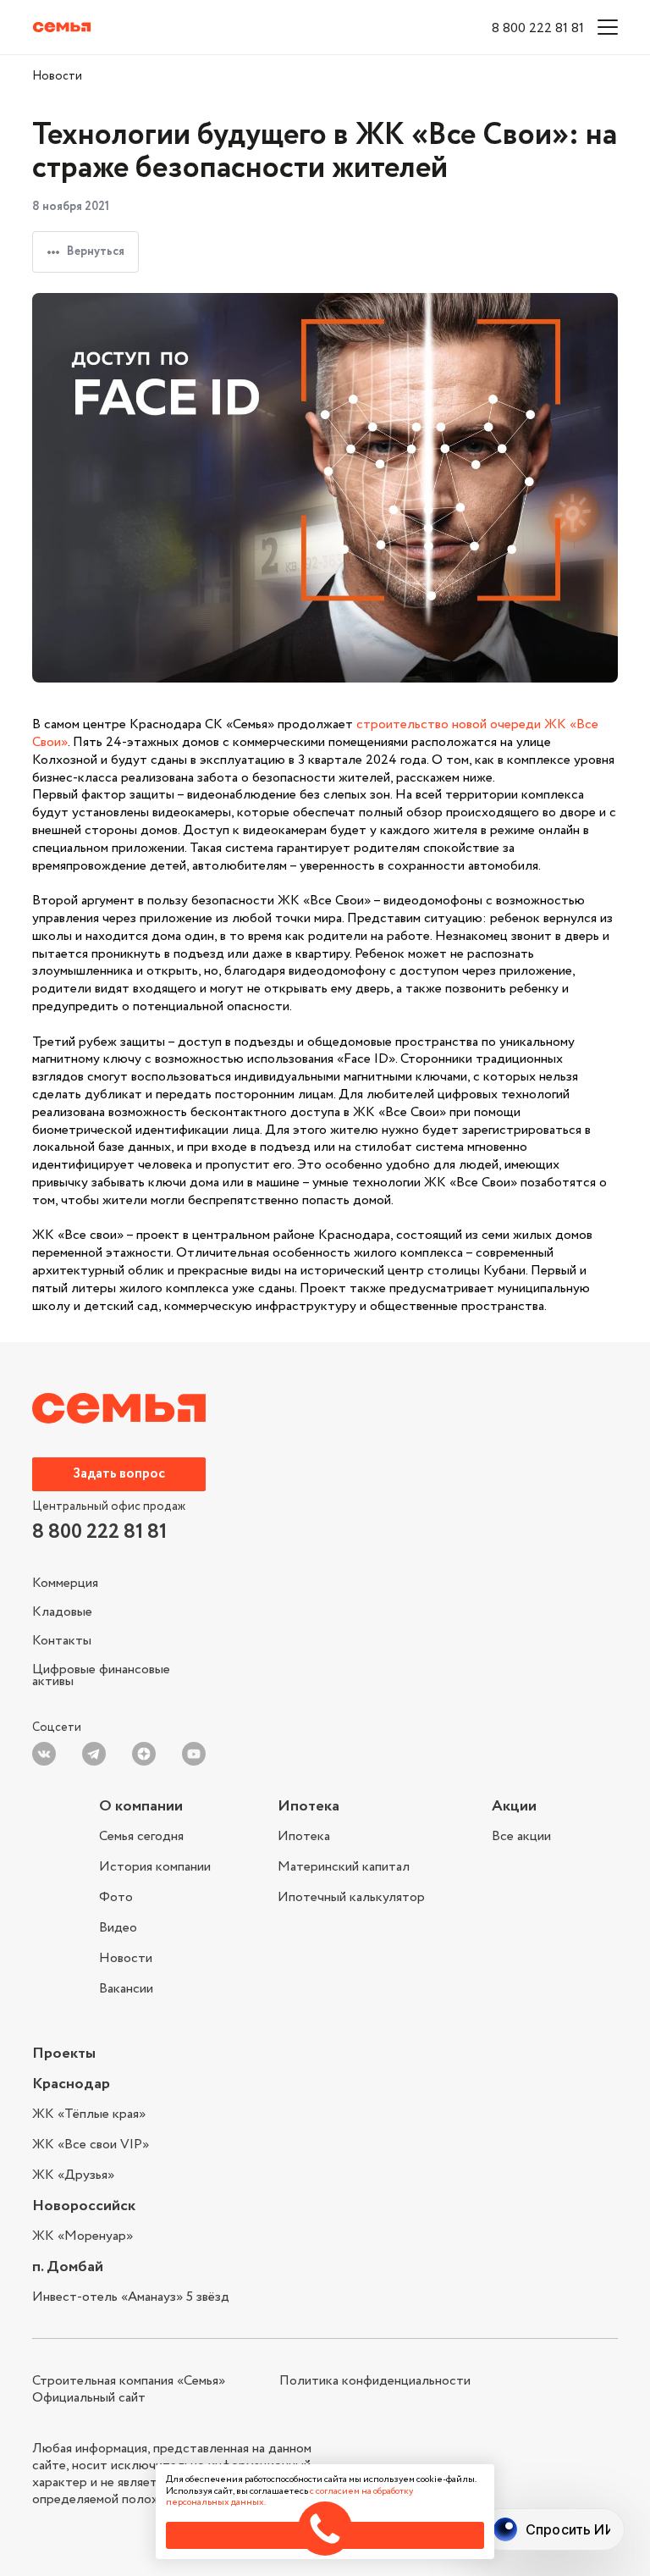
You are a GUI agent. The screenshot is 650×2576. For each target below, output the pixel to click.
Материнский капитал (344, 1867)
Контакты (62, 1641)
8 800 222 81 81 (538, 28)
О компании (141, 1806)
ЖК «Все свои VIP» (91, 2145)
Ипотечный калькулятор (351, 1896)
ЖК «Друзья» (73, 2174)
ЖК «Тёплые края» (89, 2116)
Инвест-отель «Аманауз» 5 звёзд (131, 2297)
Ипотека (308, 1806)
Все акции (521, 1837)
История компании (155, 1867)
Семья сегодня (141, 1838)
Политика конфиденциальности (375, 2381)
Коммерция (65, 1585)
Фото (116, 1897)
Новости (57, 76)
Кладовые (62, 1612)
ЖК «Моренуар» (83, 2236)
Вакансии (126, 1987)
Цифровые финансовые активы (101, 1674)
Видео (118, 1928)
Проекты (64, 2054)
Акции (514, 1806)
